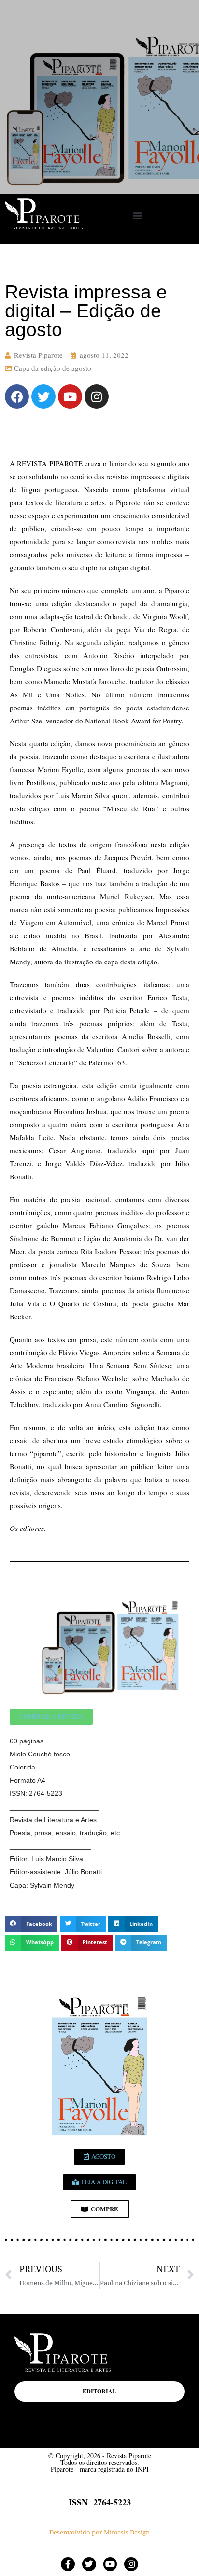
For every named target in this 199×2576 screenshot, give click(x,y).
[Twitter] (43, 396)
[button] (137, 215)
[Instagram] (97, 396)
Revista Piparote (38, 355)
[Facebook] (17, 396)
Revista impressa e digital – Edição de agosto (86, 311)
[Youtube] (70, 396)
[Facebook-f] (68, 2564)
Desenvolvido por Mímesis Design (99, 2532)
